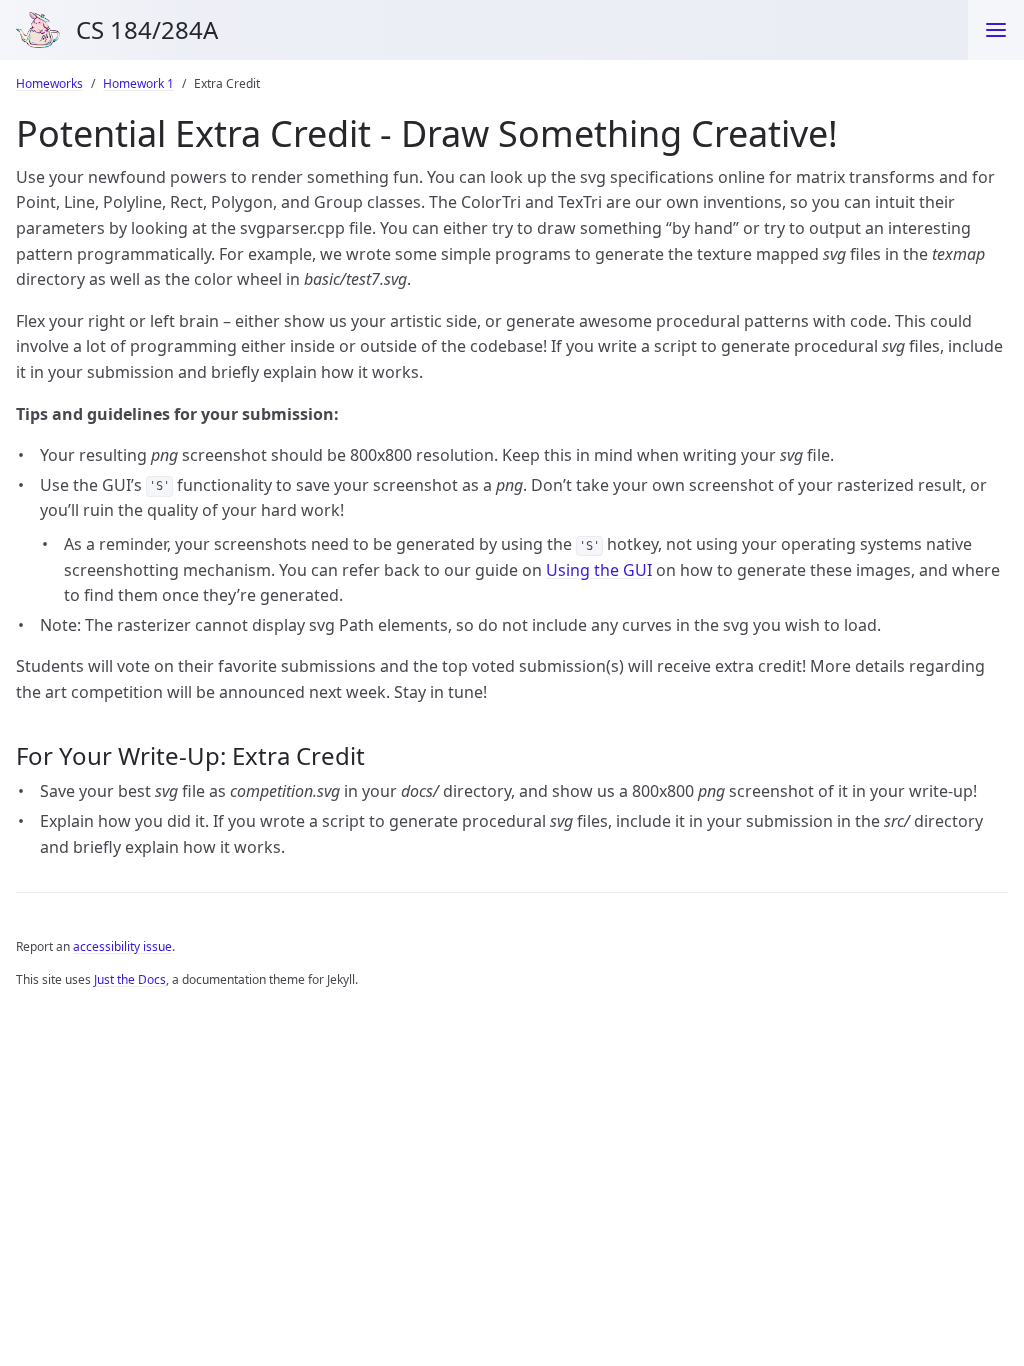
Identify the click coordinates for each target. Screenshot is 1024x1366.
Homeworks (49, 83)
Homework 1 (138, 83)
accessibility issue (122, 946)
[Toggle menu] (996, 30)
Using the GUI (599, 570)
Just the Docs (130, 979)
